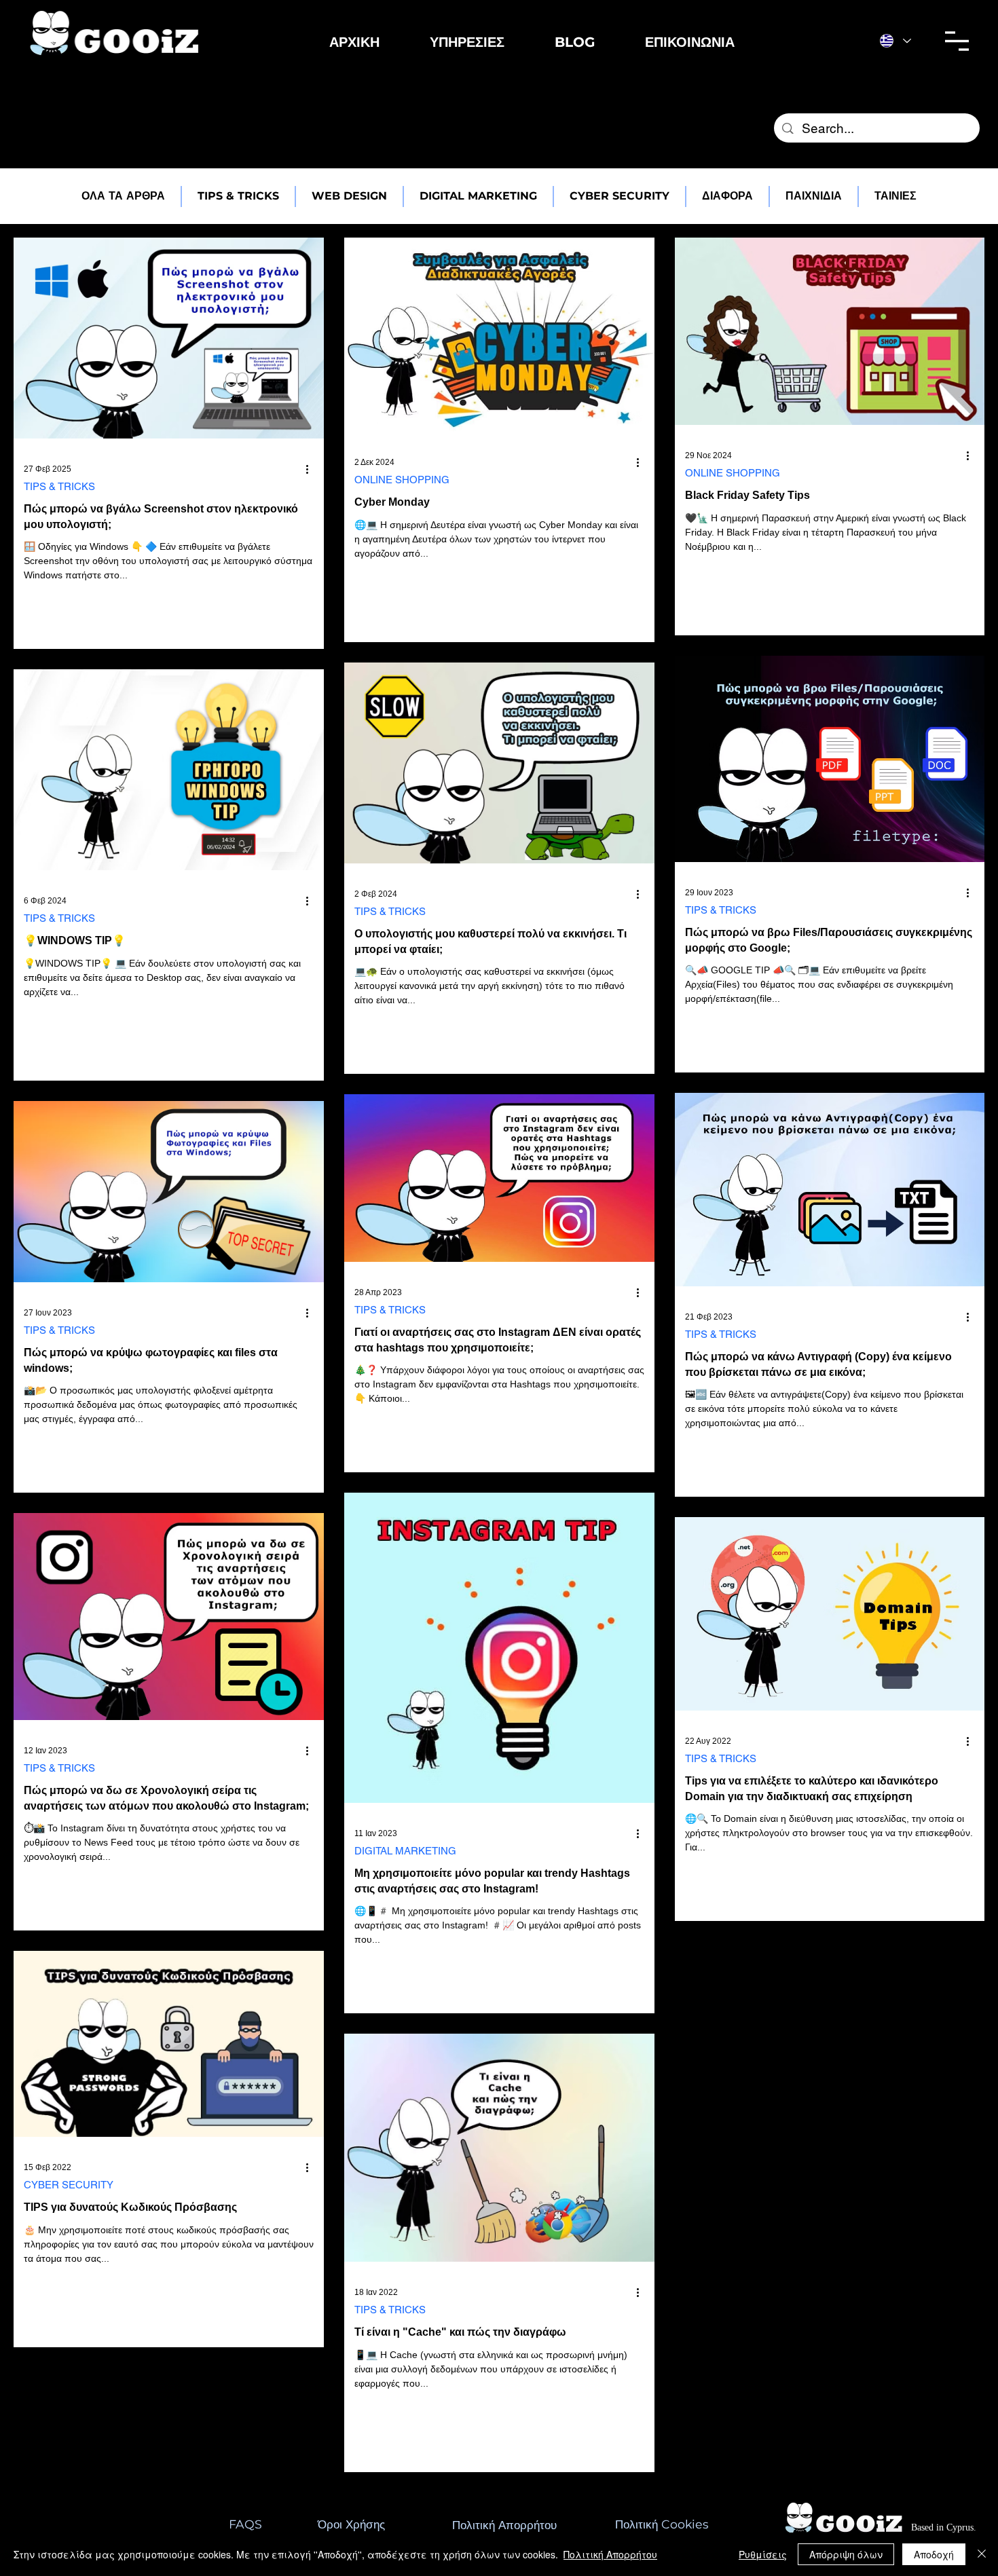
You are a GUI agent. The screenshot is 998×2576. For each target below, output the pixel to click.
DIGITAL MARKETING (405, 1851)
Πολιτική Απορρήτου (610, 2554)
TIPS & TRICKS (59, 486)
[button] (467, 42)
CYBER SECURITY (69, 2185)
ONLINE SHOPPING (402, 480)
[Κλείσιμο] (982, 2554)
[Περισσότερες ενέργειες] (312, 469)
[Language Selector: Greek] (895, 41)
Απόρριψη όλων (846, 2554)
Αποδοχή (934, 2554)
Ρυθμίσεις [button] (763, 2554)
